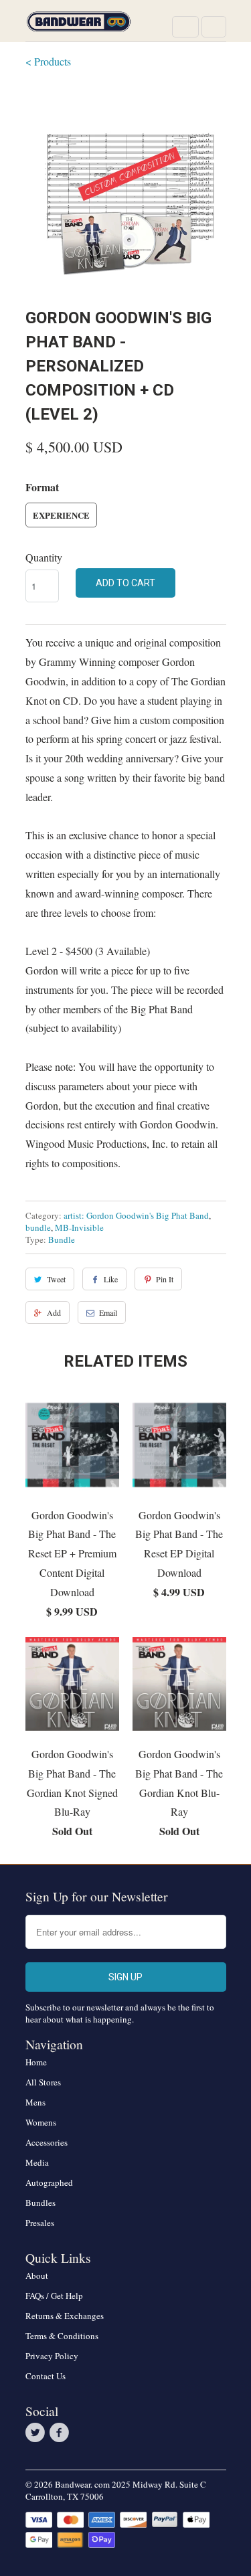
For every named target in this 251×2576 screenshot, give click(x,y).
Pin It (165, 1279)
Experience (61, 515)
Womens (41, 2122)
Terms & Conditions (62, 2336)
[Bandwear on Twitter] (37, 2433)
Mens (35, 2102)
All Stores (43, 2082)
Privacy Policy (52, 2356)
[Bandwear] (79, 26)
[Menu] (185, 27)
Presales (40, 2223)
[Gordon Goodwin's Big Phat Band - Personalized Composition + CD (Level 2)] (126, 186)
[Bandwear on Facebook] (62, 2433)
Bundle (62, 1239)
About (37, 2276)
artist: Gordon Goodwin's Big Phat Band (136, 1215)
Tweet (56, 1279)
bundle (38, 1227)
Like (111, 1279)
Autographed (49, 2182)
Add (54, 1312)
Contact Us (46, 2376)
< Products (48, 61)
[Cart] (214, 27)
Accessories (47, 2142)
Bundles (40, 2203)
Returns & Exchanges (65, 2316)
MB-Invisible (79, 1227)
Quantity (44, 557)
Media (37, 2162)
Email (108, 1312)
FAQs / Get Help (54, 2296)
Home (36, 2062)
